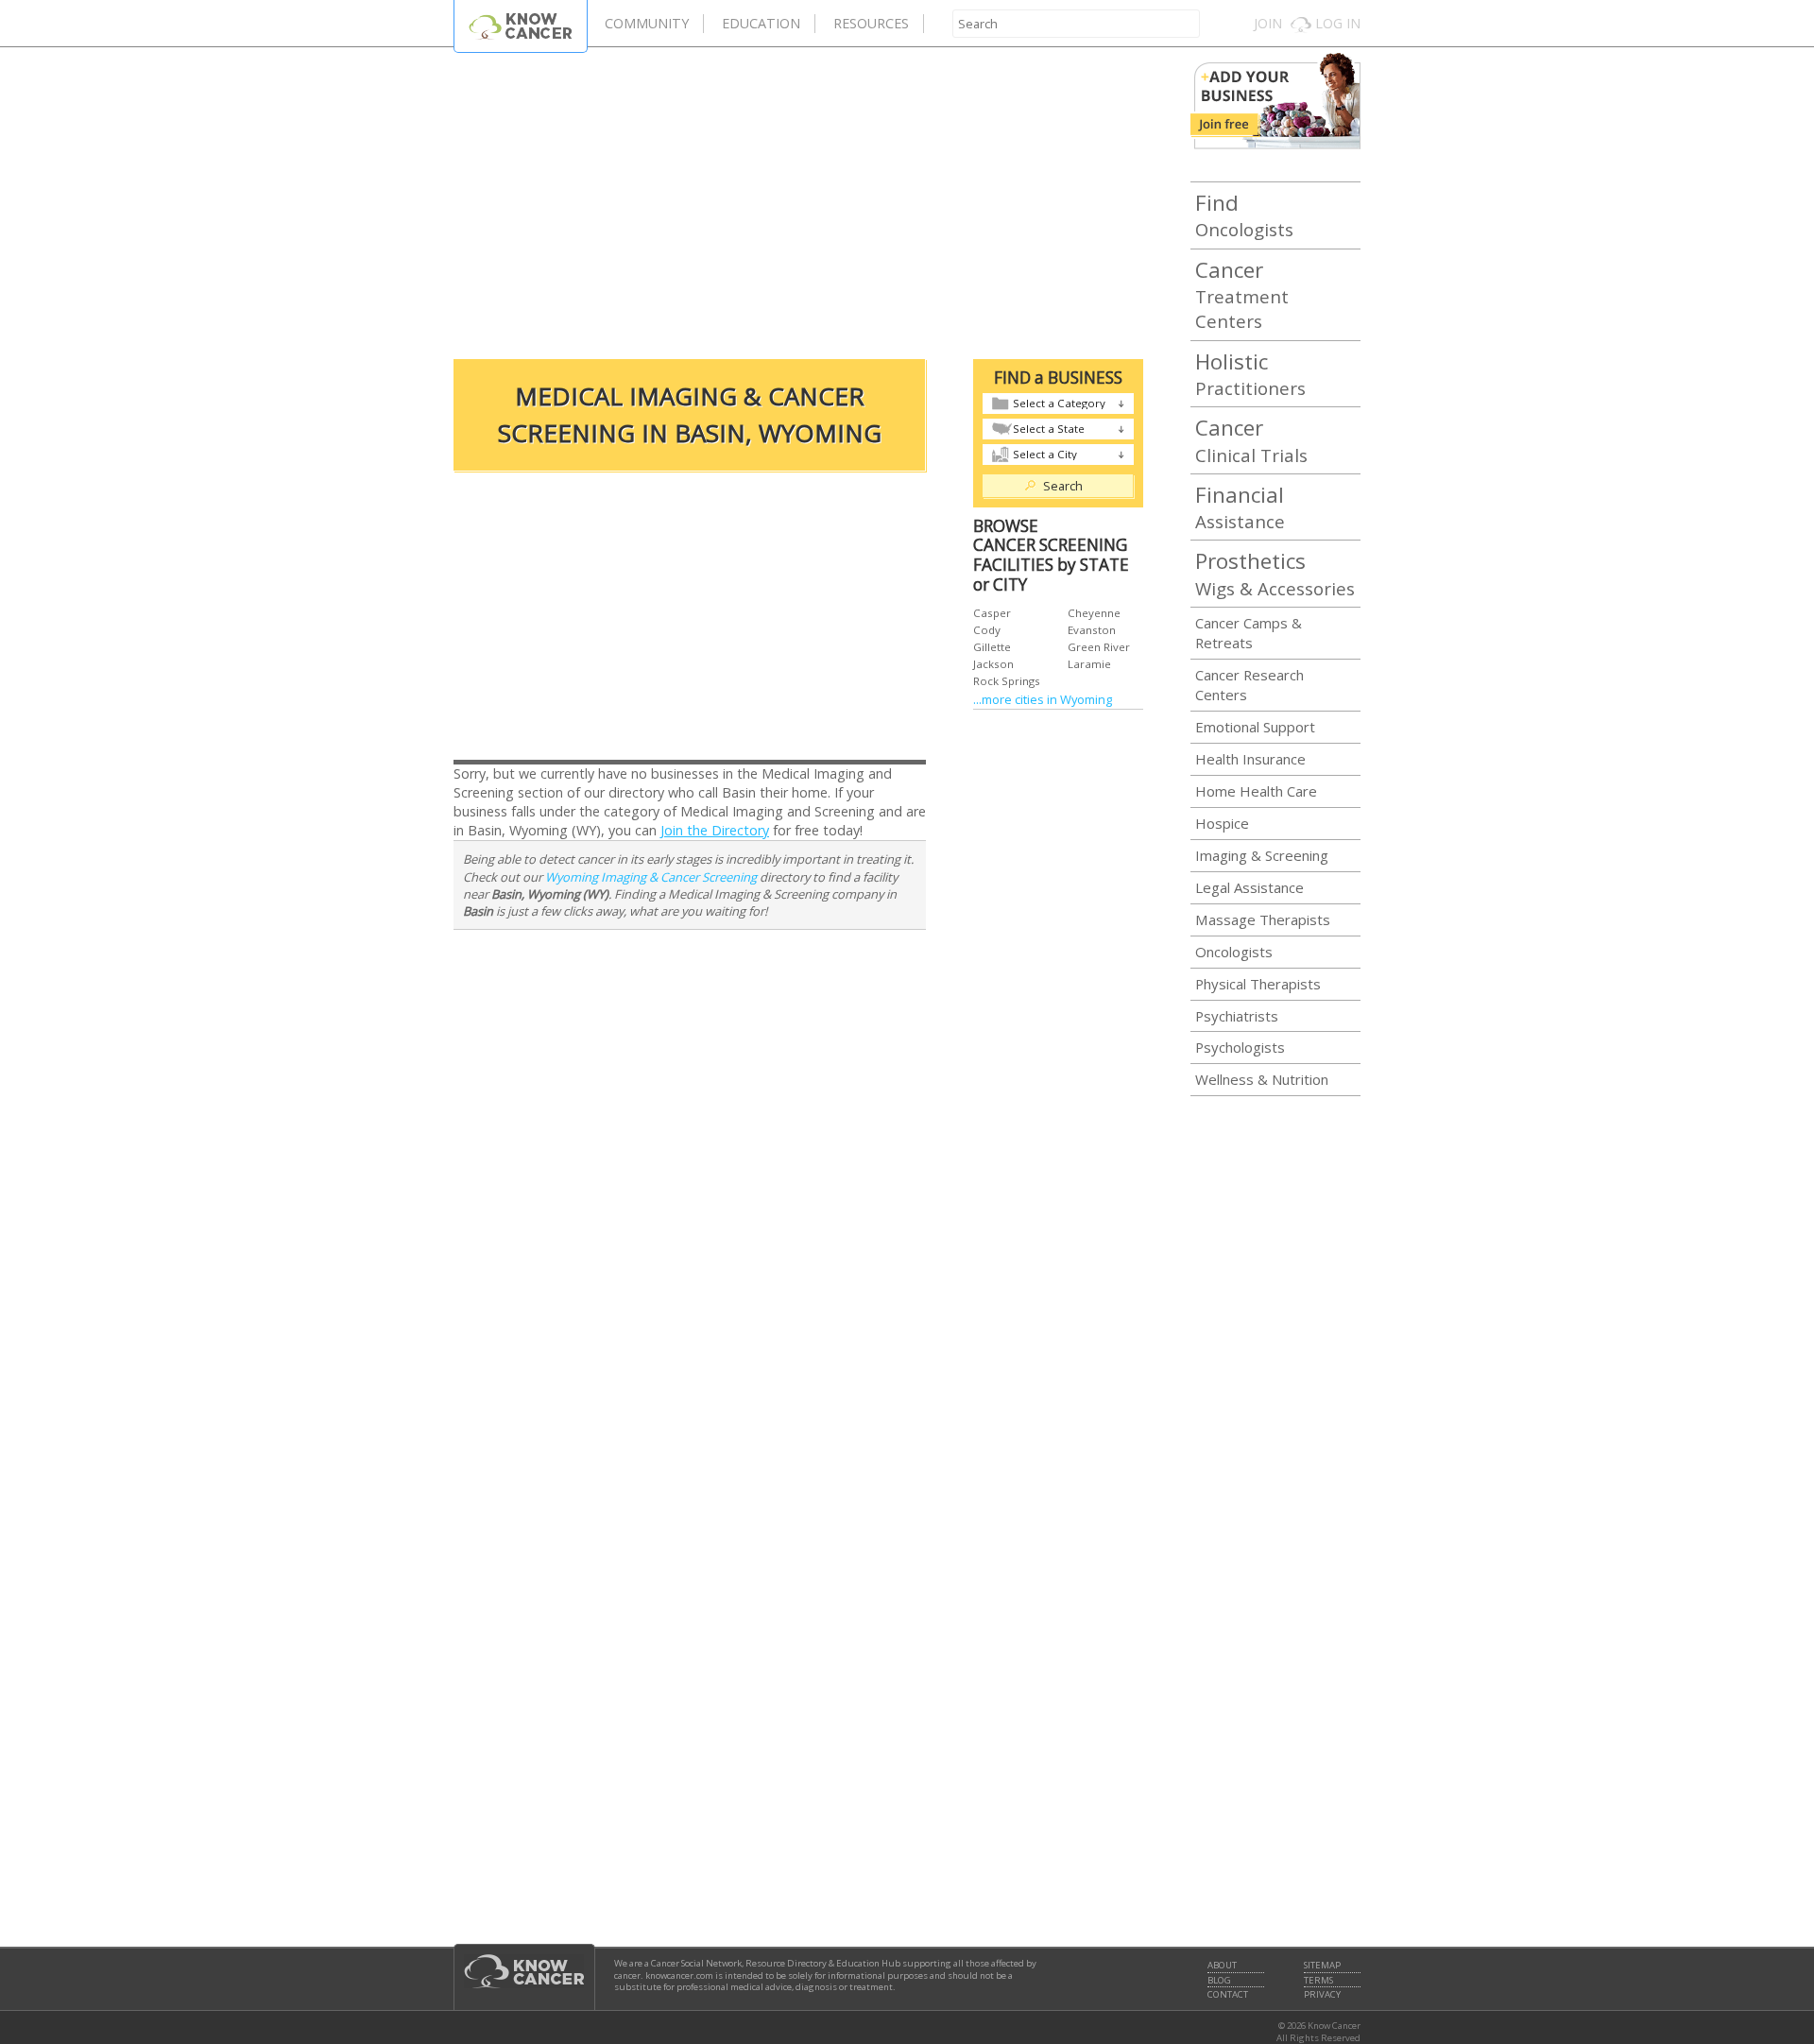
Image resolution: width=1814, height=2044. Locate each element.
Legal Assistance (1249, 887)
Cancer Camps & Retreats (1249, 633)
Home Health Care (1256, 791)
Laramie (1089, 664)
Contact (1228, 1995)
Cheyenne (1094, 613)
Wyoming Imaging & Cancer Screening (651, 877)
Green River (1099, 647)
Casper (992, 613)
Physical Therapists (1258, 984)
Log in (1338, 23)
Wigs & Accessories (1275, 573)
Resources (871, 23)
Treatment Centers (1242, 294)
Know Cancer (521, 26)
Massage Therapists (1263, 919)
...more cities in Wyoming (1043, 699)
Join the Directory (715, 830)
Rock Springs (1007, 681)
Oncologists (1244, 215)
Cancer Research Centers (1249, 685)
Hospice (1222, 823)
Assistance (1240, 507)
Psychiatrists (1237, 1016)
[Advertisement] (798, 198)
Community (647, 23)
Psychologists (1240, 1047)
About (1222, 1966)
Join (1268, 23)
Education (761, 23)
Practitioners (1250, 373)
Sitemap (1322, 1966)
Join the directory (1275, 101)
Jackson (993, 664)
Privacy (1322, 1995)
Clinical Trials (1251, 439)
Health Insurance (1250, 759)
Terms (1318, 1981)
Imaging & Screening (1262, 855)
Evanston (1092, 630)
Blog (1219, 1981)
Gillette (992, 647)
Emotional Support (1255, 727)
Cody (987, 630)
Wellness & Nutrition (1262, 1079)
